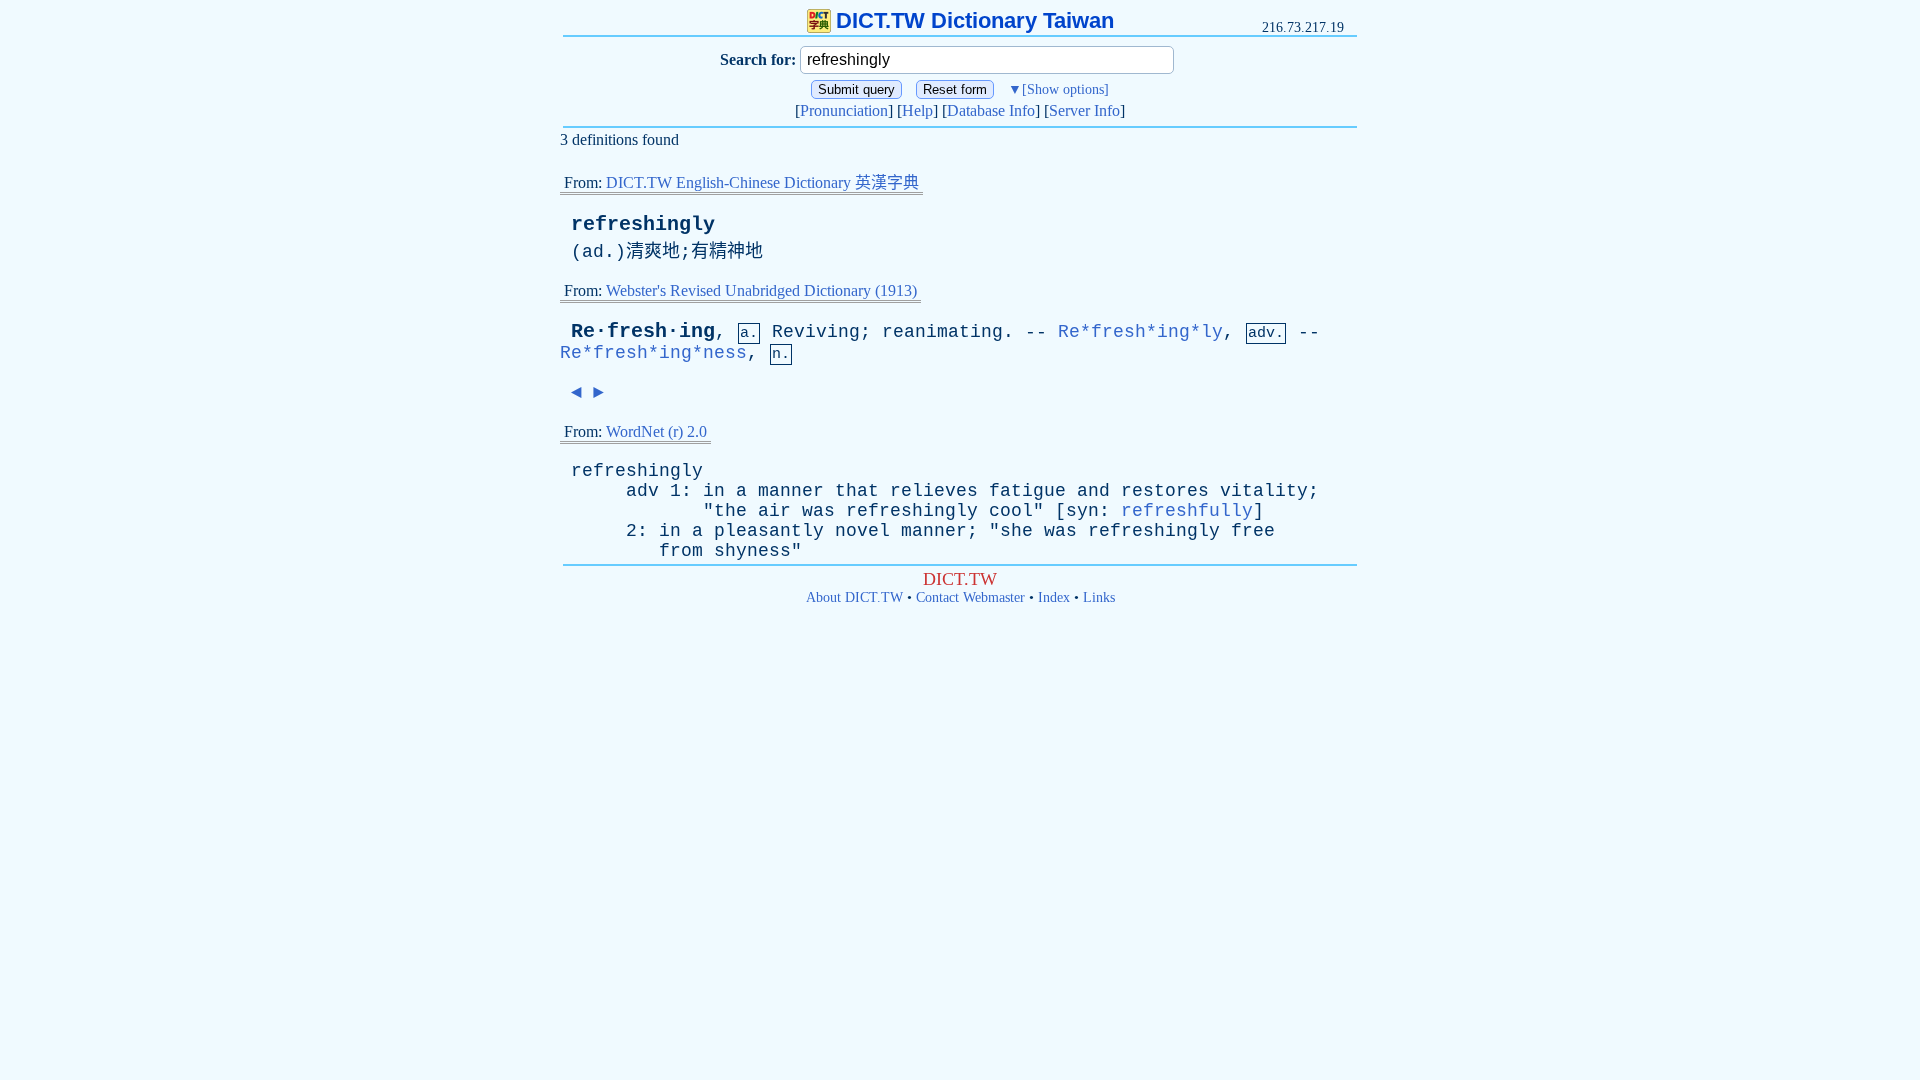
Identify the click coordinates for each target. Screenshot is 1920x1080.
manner (791, 491)
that (857, 491)
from (681, 551)
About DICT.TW (854, 597)
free (1253, 531)
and (1093, 491)
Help (917, 110)
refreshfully (1187, 511)
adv (642, 491)
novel (862, 531)
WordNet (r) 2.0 (656, 431)
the (730, 511)
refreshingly (643, 224)
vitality (1264, 491)
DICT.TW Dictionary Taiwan (975, 20)
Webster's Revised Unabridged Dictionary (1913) (761, 290)
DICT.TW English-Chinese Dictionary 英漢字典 (762, 182)
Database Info (991, 110)
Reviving (816, 332)
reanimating (942, 332)
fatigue (1027, 491)
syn (1082, 511)
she (1016, 531)
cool (1011, 511)
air (774, 511)
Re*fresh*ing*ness (653, 353)
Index (1054, 597)
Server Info (1084, 110)
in (714, 491)
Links (1099, 597)
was (818, 511)
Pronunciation (844, 110)
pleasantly (769, 531)
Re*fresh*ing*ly (1140, 332)
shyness (752, 551)
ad (593, 252)
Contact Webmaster (970, 597)
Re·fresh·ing (643, 331)
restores (1165, 491)
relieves (934, 491)
